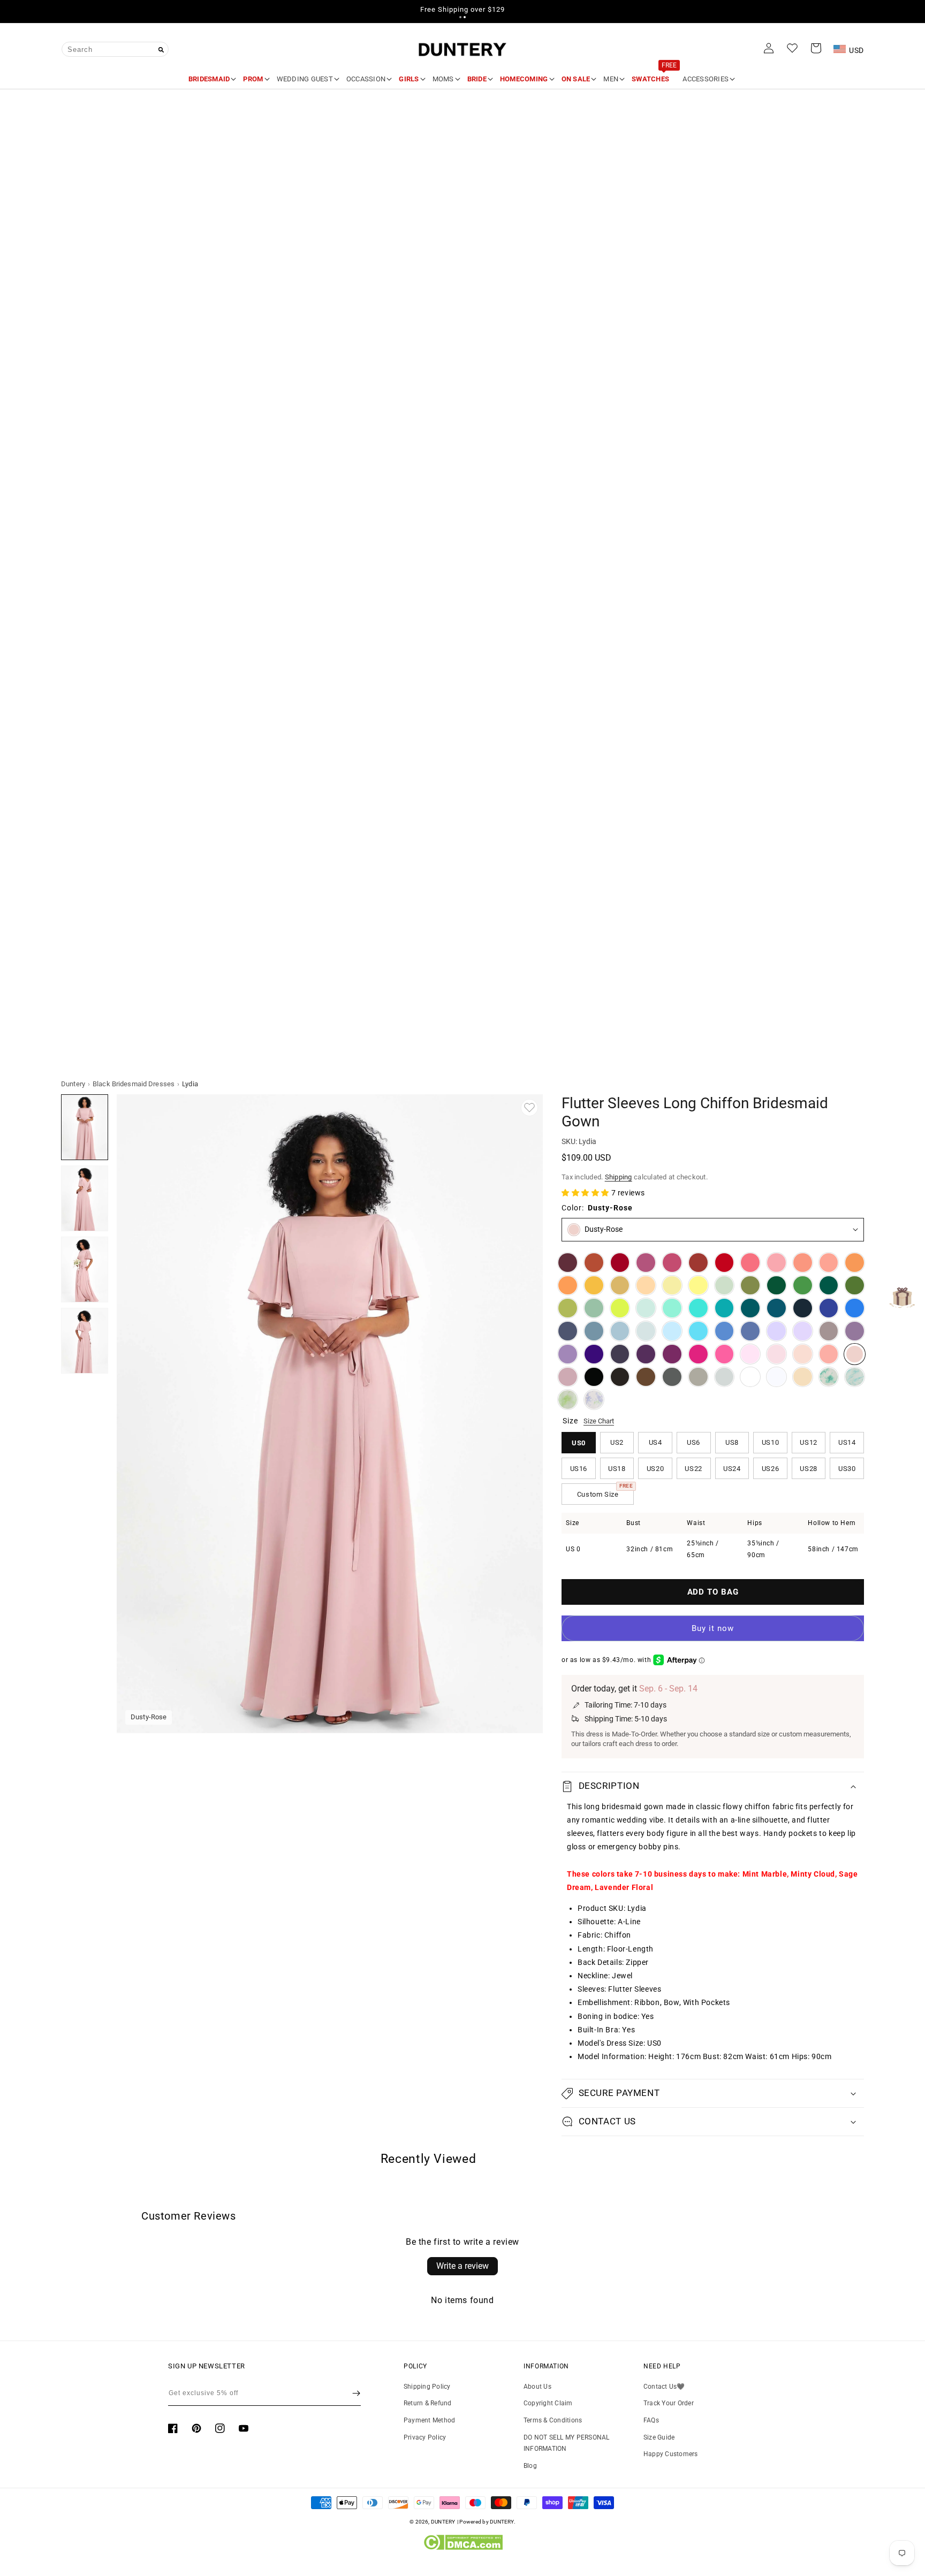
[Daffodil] (672, 1286)
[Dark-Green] (776, 1286)
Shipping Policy (427, 2387)
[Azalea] (725, 1354)
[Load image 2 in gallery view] (85, 1198)
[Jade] (725, 1308)
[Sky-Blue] (672, 1331)
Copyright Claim (548, 2403)
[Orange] (855, 1263)
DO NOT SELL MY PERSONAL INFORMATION (567, 2443)
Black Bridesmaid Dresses (134, 1084)
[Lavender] (776, 1331)
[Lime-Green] (620, 1308)
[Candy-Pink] (750, 1354)
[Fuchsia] (698, 1354)
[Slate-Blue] (594, 1331)
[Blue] (725, 1331)
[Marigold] (594, 1286)
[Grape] (646, 1354)
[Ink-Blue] (776, 1308)
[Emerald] (829, 1286)
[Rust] (698, 1263)
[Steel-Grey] (672, 1377)
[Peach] (646, 1286)
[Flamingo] (776, 1263)
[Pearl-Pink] (803, 1354)
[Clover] (568, 1308)
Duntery (73, 1084)
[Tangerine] (568, 1286)
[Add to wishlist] (529, 1108)
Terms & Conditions (553, 2420)
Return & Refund (428, 2403)
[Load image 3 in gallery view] (85, 1270)
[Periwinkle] (750, 1331)
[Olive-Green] (750, 1286)
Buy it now (713, 1628)
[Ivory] (750, 1377)
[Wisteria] (855, 1331)
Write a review (462, 2266)
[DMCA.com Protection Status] (463, 2548)
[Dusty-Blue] (620, 1331)
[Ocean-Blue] (855, 1308)
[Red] (725, 1263)
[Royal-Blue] (829, 1308)
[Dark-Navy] (803, 1308)
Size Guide (659, 2437)
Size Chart (599, 1421)
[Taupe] (698, 1377)
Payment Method (429, 2420)
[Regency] (594, 1354)
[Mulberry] (646, 1263)
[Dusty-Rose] (855, 1354)
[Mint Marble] (829, 1377)
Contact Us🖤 (664, 2387)
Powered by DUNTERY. (487, 2522)
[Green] (803, 1286)
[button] (460, 17)
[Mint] (646, 1308)
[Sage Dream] (568, 1400)
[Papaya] (803, 1263)
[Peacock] (750, 1308)
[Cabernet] (568, 1263)
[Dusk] (829, 1331)
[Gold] (620, 1286)
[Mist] (646, 1331)
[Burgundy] (620, 1263)
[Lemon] (698, 1286)
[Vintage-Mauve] (568, 1377)
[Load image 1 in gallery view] (85, 1127)
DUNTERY (443, 2522)
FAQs (651, 2420)
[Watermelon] (750, 1263)
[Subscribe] (356, 2393)
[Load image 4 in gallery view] (85, 1341)
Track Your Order (669, 2403)
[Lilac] (803, 1331)
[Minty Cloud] (855, 1377)
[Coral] (829, 1354)
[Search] (161, 50)
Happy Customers (671, 2454)
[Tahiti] (568, 1354)
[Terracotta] (594, 1263)
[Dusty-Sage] (725, 1286)
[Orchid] (672, 1354)
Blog (530, 2466)
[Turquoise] (672, 1308)
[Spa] (698, 1308)
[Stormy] (568, 1331)
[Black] (594, 1377)
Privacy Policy (425, 2437)
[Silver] (725, 1377)
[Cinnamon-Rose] (672, 1263)
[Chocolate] (620, 1377)
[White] (776, 1377)
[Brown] (646, 1377)
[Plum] (620, 1354)
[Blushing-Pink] (776, 1354)
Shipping (619, 1177)
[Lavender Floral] (594, 1400)
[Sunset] (829, 1263)
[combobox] (115, 49)
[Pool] (698, 1331)
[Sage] (594, 1308)
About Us (537, 2387)
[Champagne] (803, 1377)
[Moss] (855, 1286)
